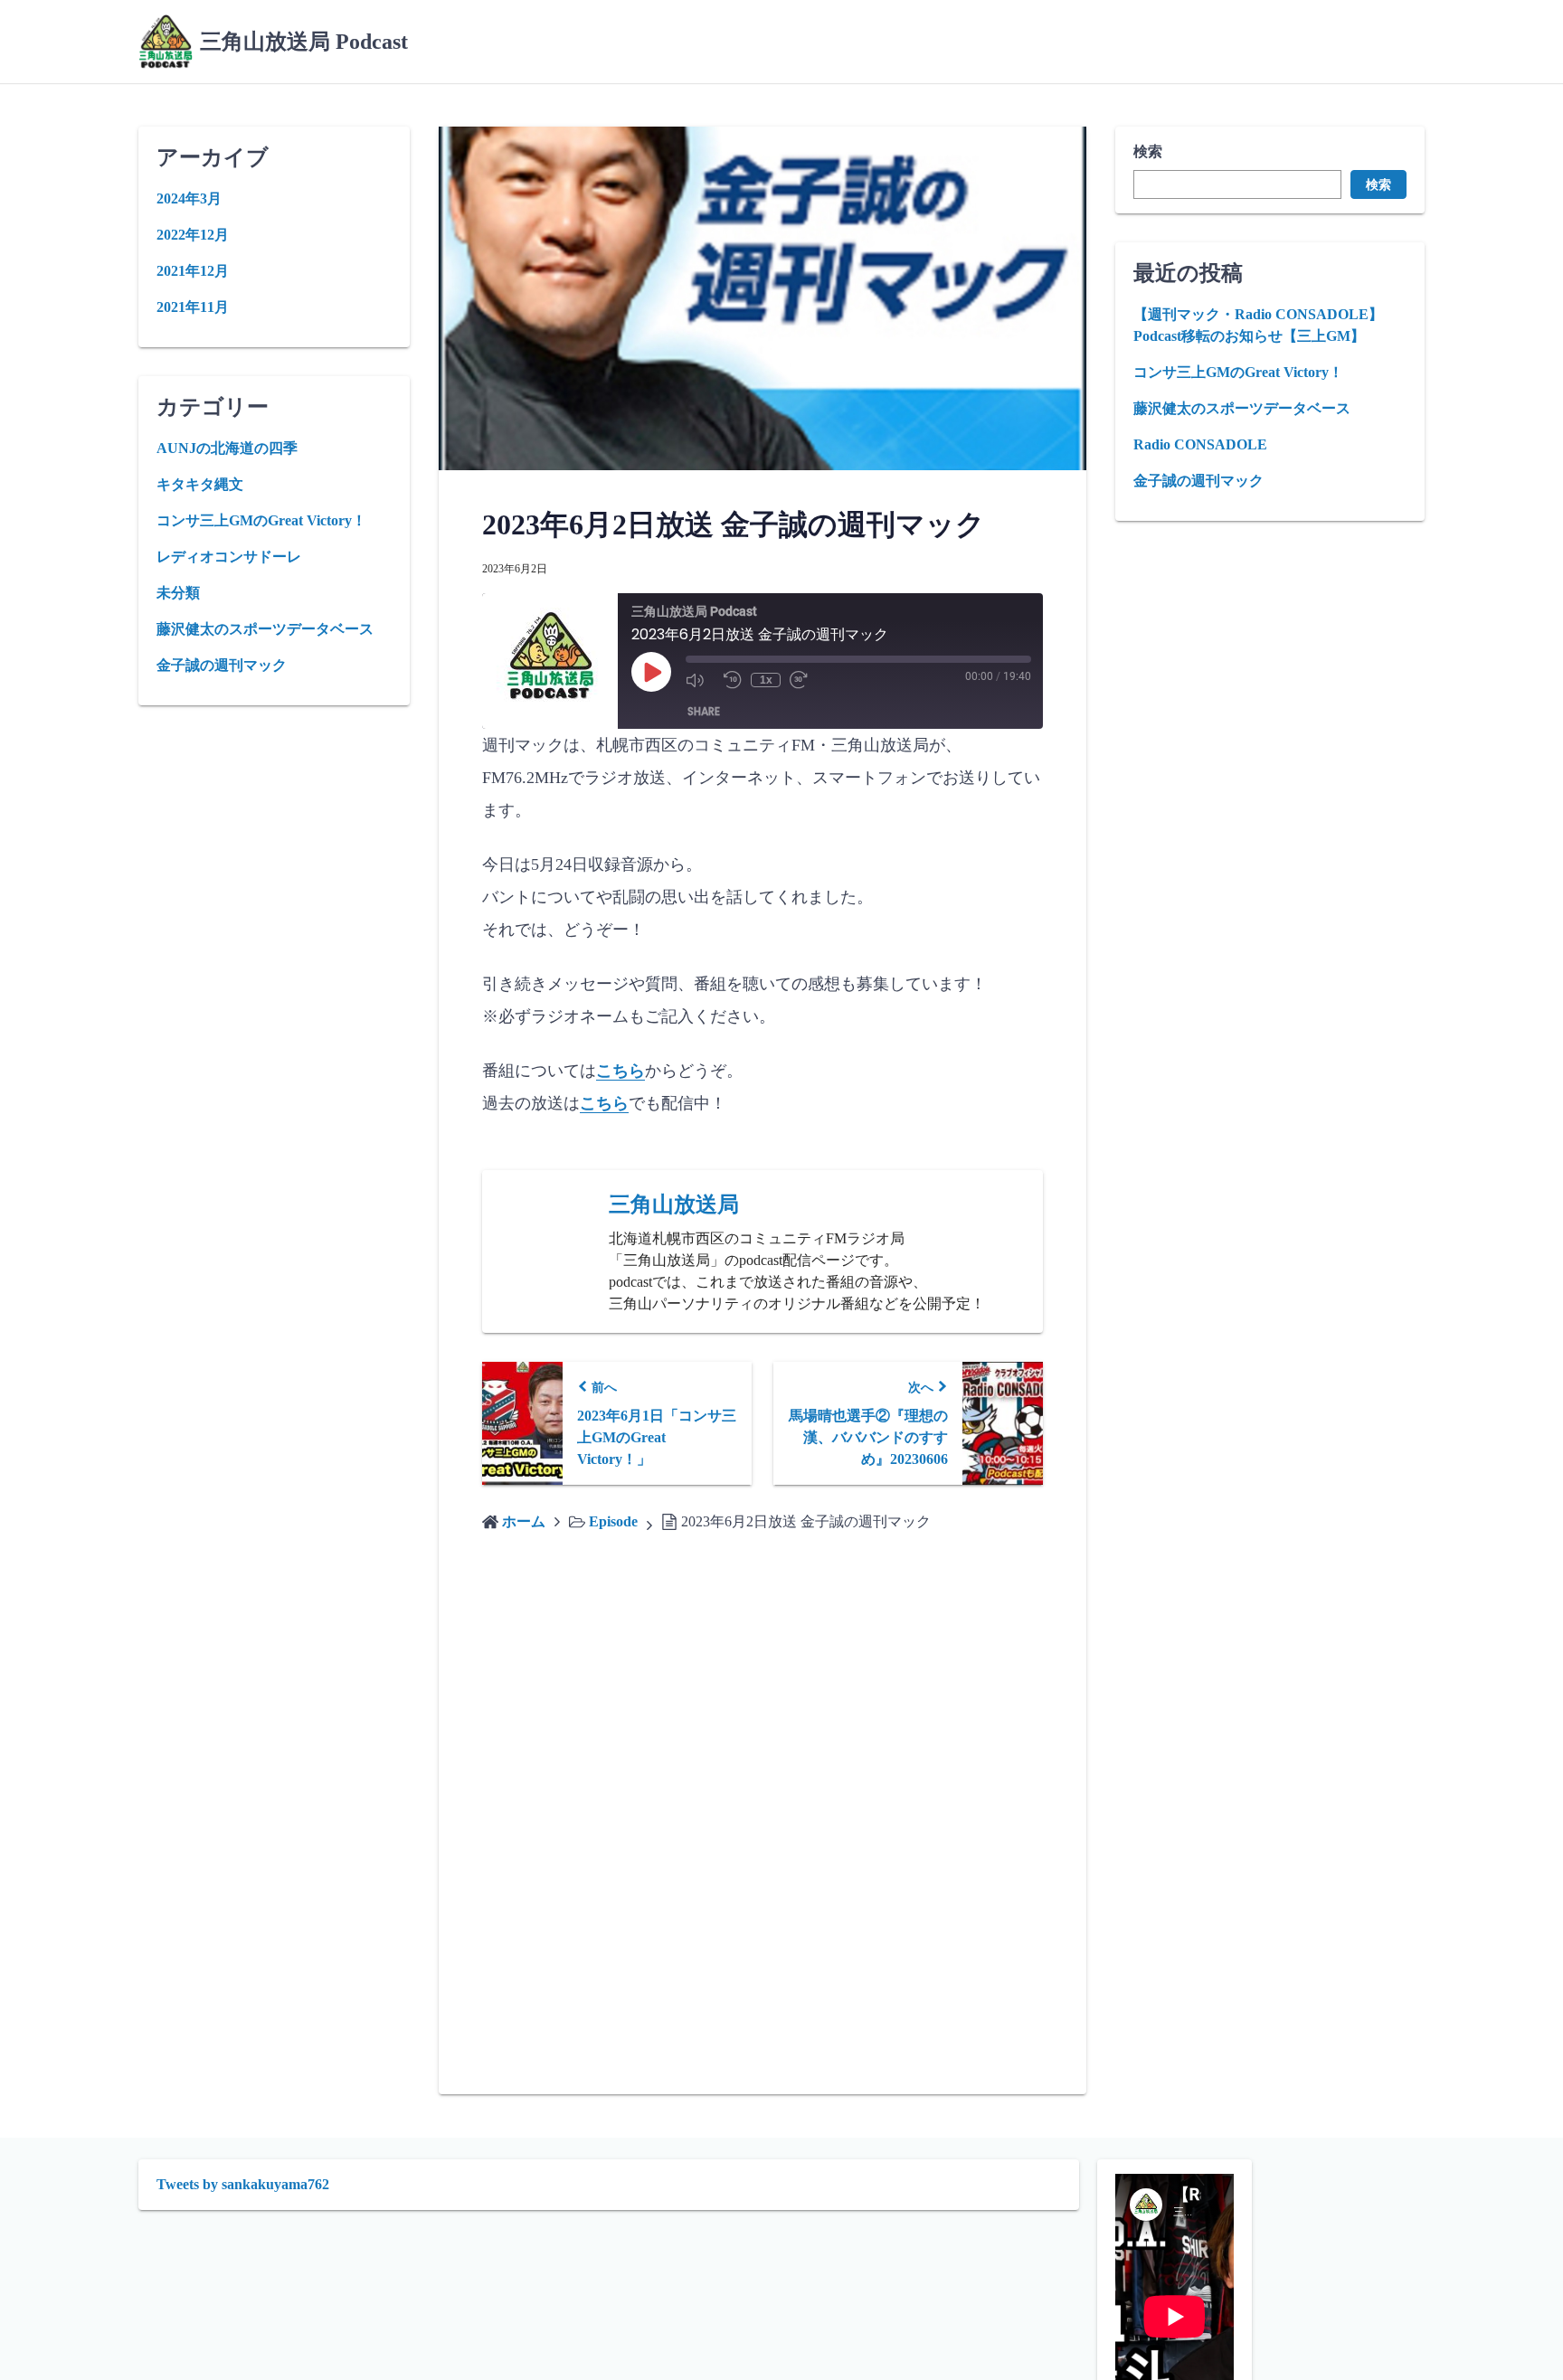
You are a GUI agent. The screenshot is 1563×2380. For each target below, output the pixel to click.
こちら (620, 1071)
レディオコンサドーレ (229, 557)
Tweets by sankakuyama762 (243, 2184)
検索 (1148, 151)
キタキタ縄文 (200, 484)
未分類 (178, 593)
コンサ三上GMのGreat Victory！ (1238, 372)
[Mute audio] (700, 680)
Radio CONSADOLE (1200, 444)
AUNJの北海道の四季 (227, 448)
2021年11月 (193, 307)
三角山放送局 (674, 1204)
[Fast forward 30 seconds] (804, 680)
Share (704, 711)
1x (766, 680)
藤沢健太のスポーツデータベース (1242, 408)
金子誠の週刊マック (1198, 481)
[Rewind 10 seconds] (733, 680)
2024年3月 (189, 198)
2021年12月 (193, 271)
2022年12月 (193, 235)
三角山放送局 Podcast (304, 42)
